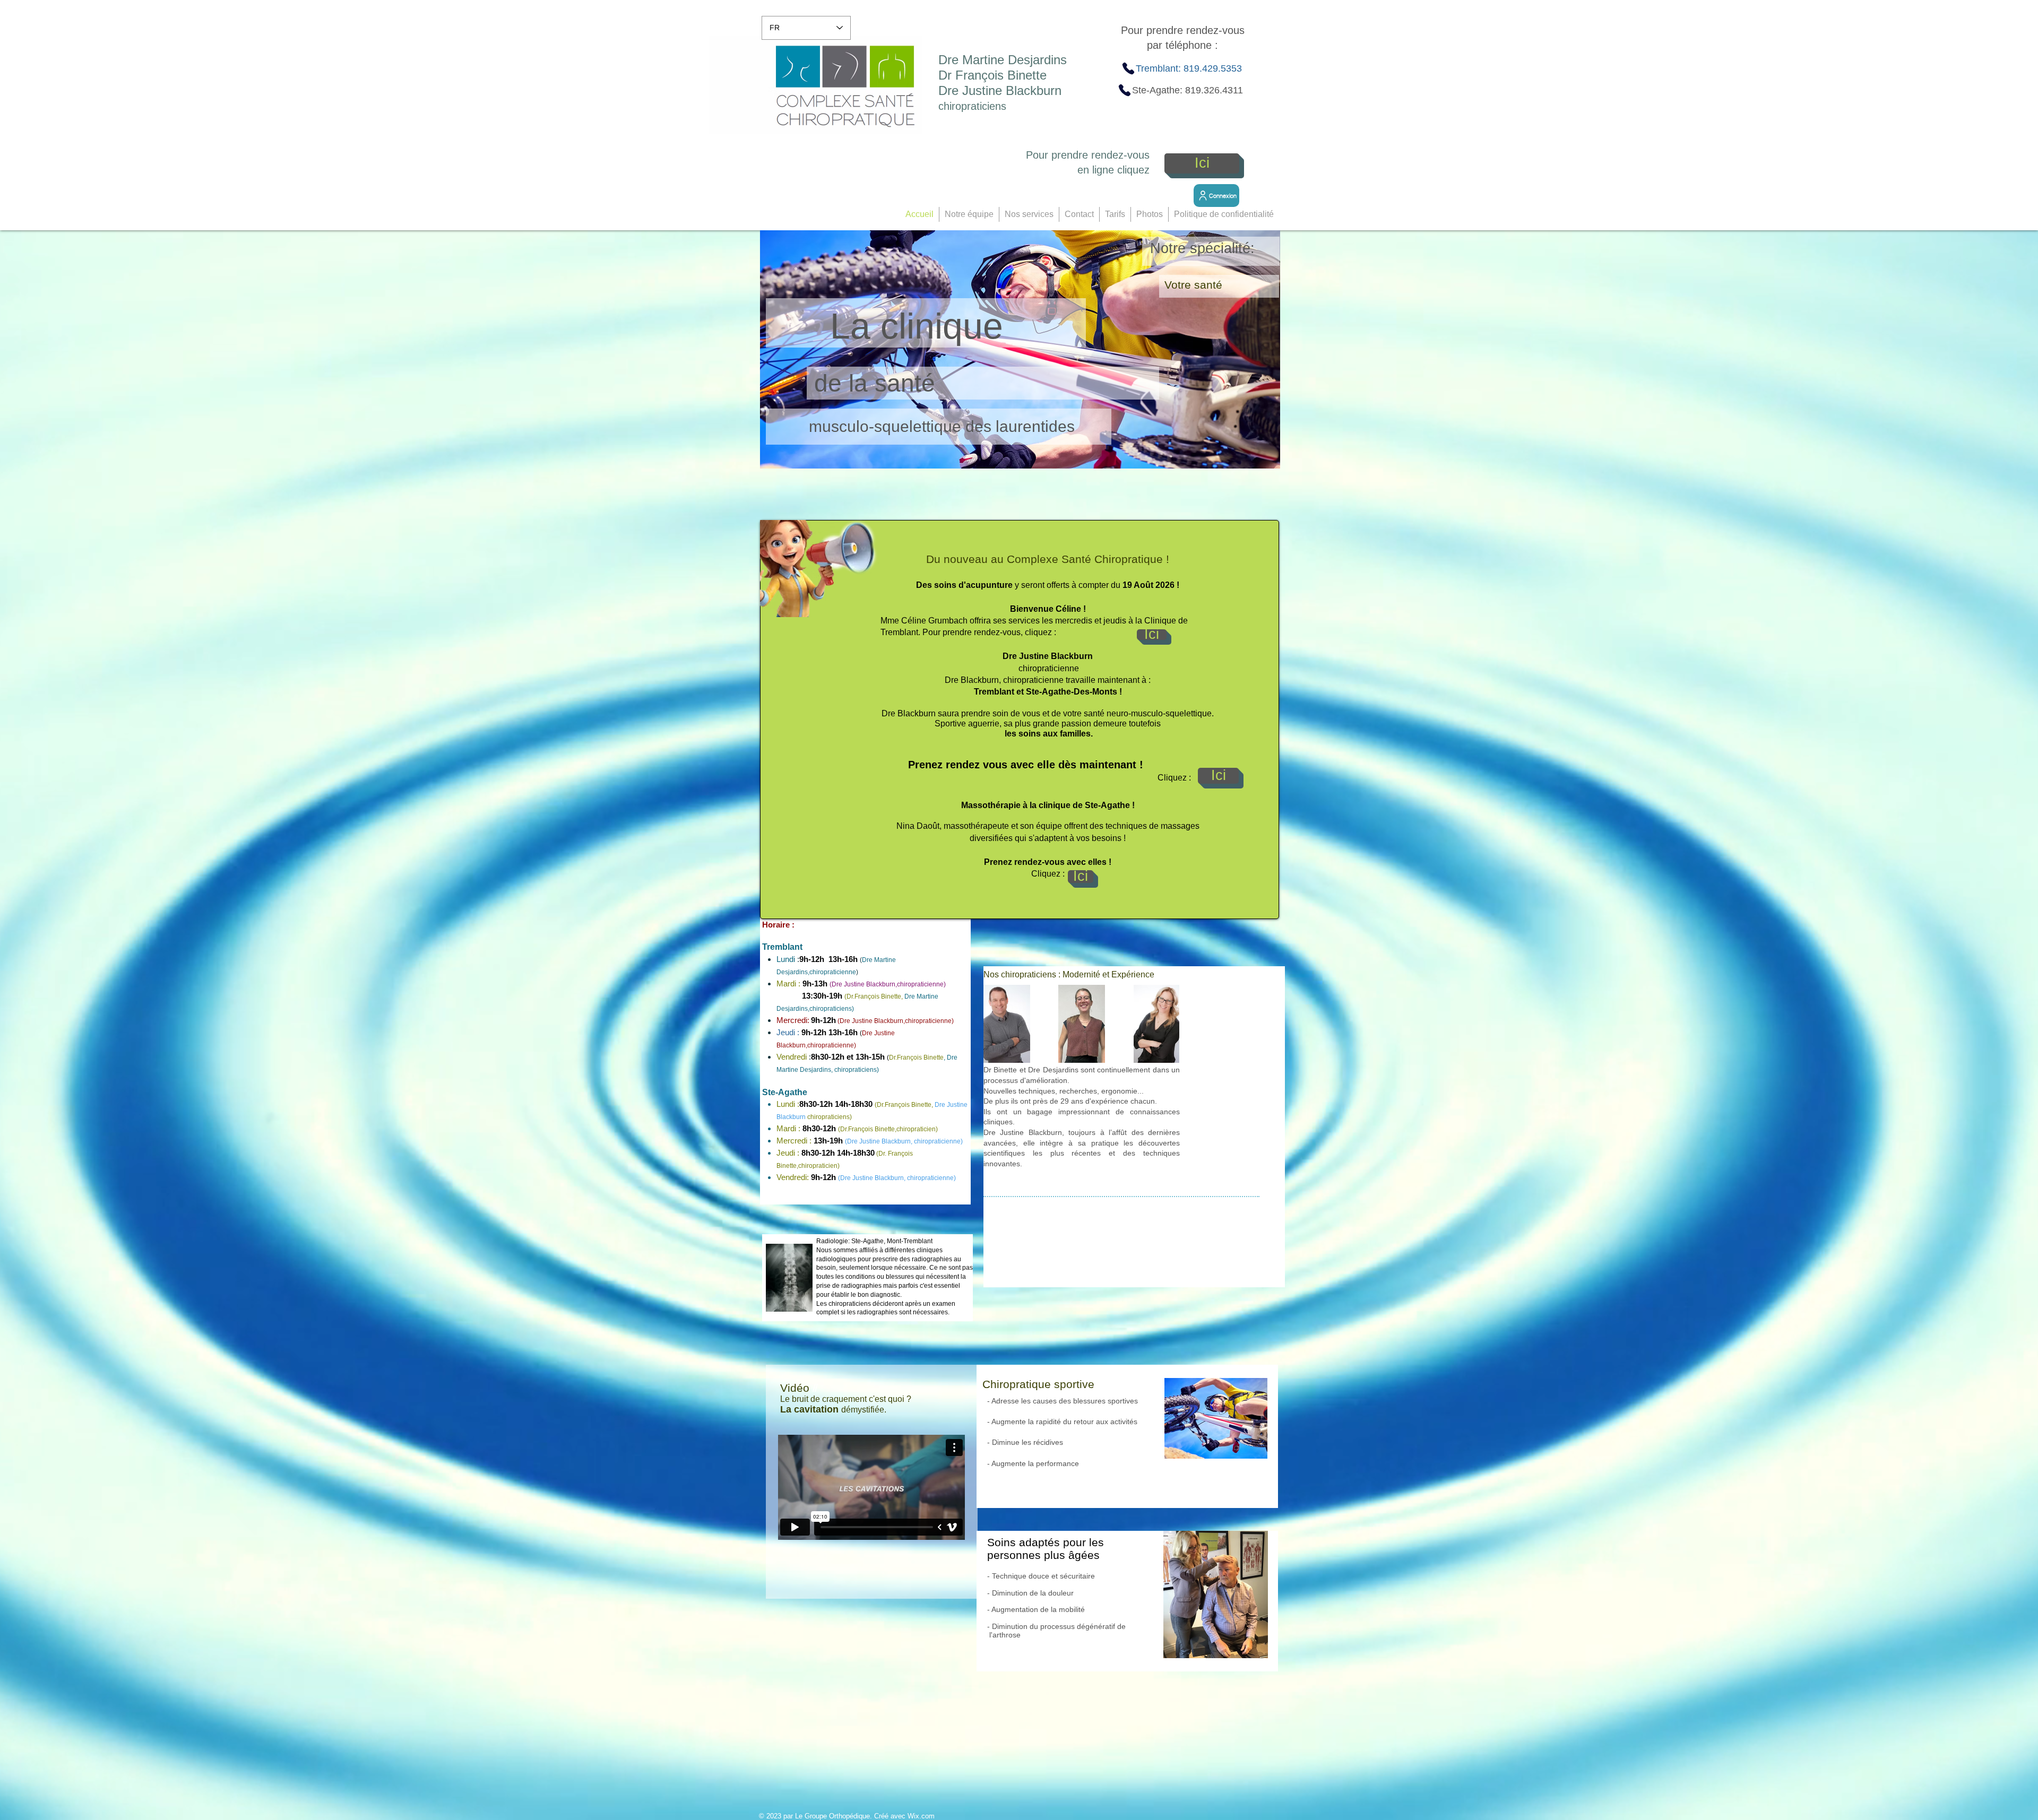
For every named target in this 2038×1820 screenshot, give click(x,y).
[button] (969, 214)
